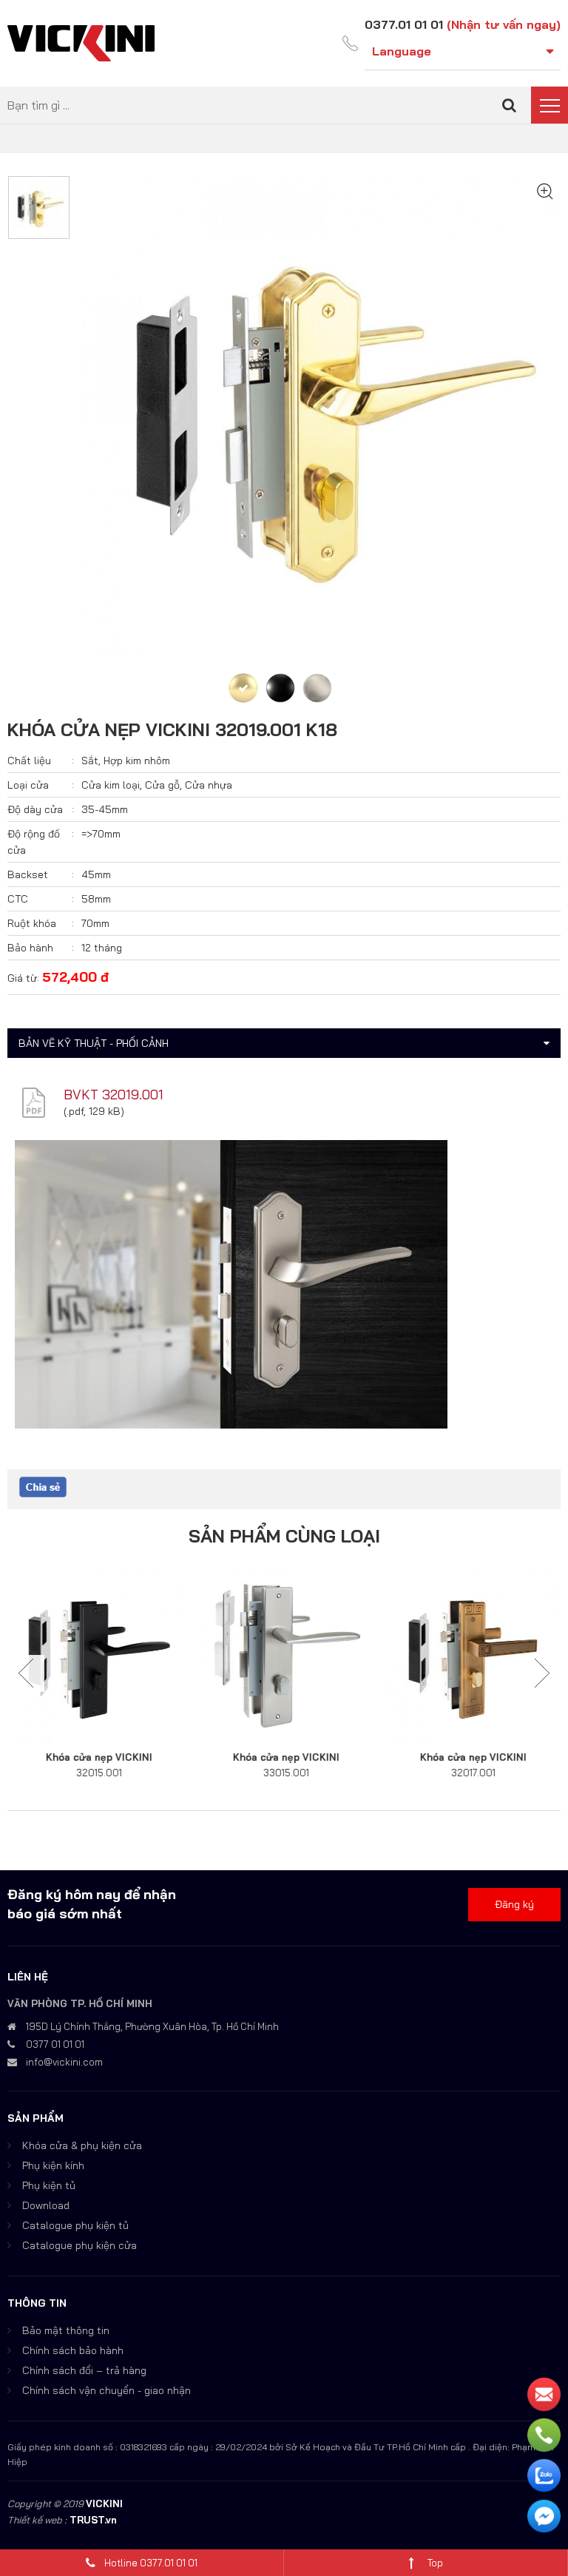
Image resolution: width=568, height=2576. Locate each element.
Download (46, 2205)
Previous (26, 1673)
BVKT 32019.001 (114, 1095)
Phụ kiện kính (53, 2165)
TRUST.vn (93, 2520)
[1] (509, 105)
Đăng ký (514, 1904)
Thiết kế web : (37, 2520)
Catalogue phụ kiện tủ (75, 2225)
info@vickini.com (64, 2062)
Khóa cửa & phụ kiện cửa (82, 2145)
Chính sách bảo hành (73, 2350)
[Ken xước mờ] (317, 688)
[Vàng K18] (243, 688)
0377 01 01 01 (55, 2044)
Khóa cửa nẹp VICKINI (98, 1757)
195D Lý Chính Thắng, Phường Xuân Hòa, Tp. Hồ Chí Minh (152, 2026)
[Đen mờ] (280, 688)
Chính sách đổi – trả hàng (84, 2370)
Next (542, 1673)
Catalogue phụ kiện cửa (80, 2245)
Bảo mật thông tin (66, 2330)
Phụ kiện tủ (49, 2185)
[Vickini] (81, 42)
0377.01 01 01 (404, 24)
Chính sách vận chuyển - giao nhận (106, 2390)
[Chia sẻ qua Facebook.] (43, 1486)
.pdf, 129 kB (94, 1111)
